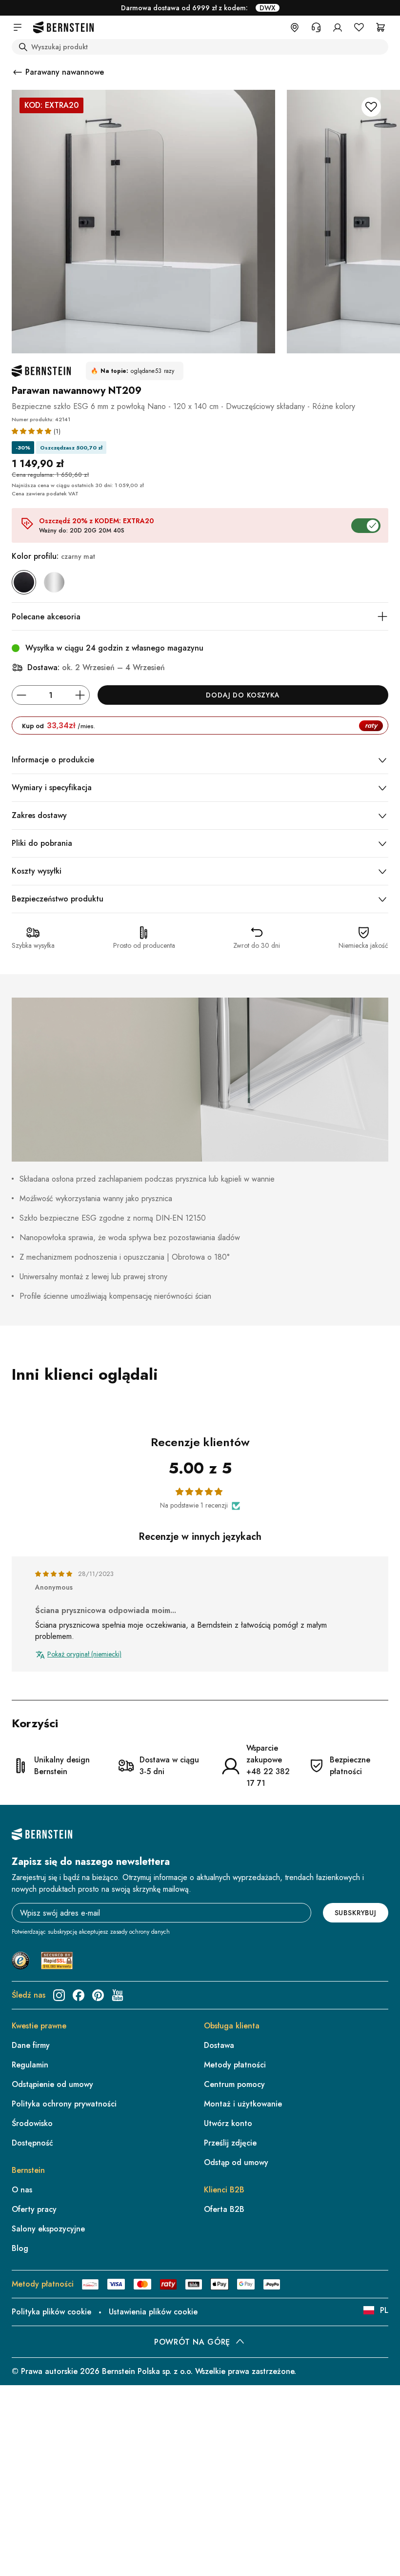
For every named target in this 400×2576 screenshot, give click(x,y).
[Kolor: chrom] (54, 582)
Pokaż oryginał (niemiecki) (84, 1654)
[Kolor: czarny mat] (24, 582)
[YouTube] (118, 1995)
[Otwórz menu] (18, 27)
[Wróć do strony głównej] (63, 28)
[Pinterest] (98, 1995)
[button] (33, 431)
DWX (268, 8)
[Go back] (18, 72)
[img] (55, 1574)
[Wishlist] (359, 27)
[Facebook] (79, 1995)
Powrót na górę (192, 2342)
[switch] (368, 2539)
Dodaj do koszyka (243, 695)
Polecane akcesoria (46, 617)
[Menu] (384, 2472)
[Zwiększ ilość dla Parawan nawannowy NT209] (80, 695)
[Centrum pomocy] (316, 27)
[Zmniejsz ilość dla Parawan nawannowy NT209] (21, 695)
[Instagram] (59, 1995)
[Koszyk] (380, 27)
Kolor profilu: (53, 556)
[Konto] (338, 27)
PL (384, 2310)
